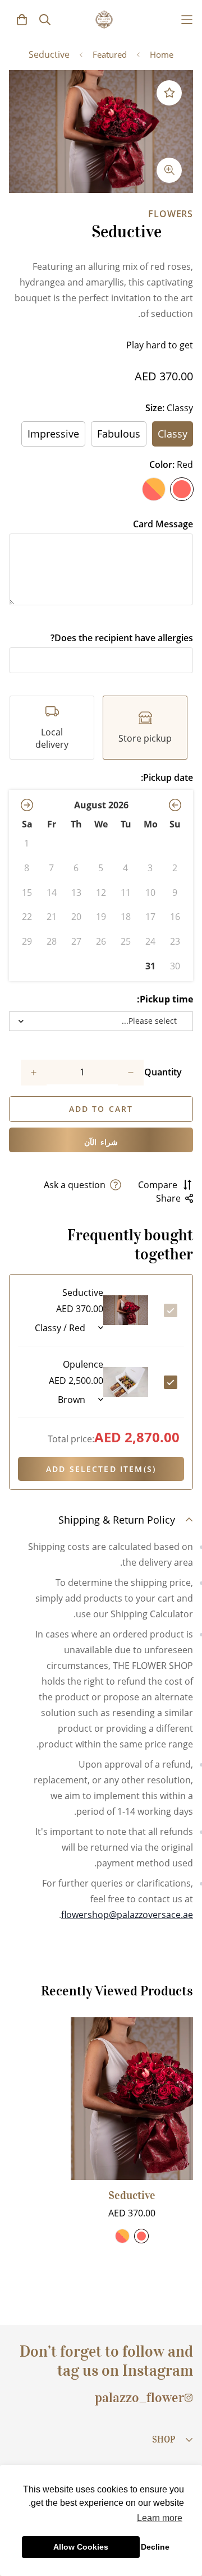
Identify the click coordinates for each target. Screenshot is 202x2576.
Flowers (171, 214)
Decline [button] (155, 2547)
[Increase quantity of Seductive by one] (34, 1073)
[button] (175, 805)
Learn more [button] (160, 2518)
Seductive (132, 2195)
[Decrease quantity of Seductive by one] (131, 1073)
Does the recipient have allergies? (122, 638)
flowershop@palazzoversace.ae (127, 1915)
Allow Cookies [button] (81, 2547)
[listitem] (145, 728)
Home (162, 54)
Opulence (83, 1364)
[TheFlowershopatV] (104, 19)
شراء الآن (101, 1142)
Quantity (163, 1072)
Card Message (163, 524)
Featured (110, 54)
